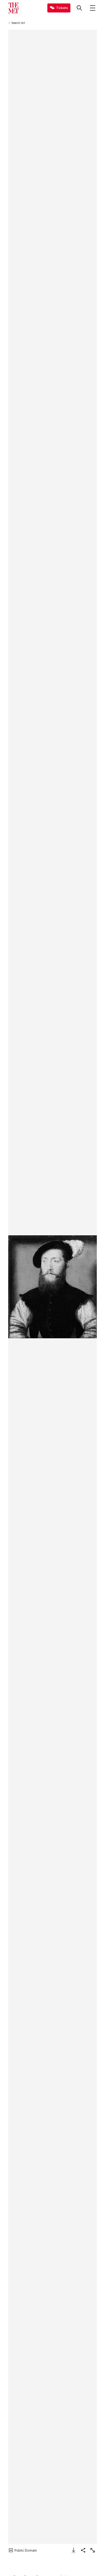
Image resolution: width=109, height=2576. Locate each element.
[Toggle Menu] (93, 8)
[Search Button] (79, 8)
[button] (53, 1287)
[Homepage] (13, 8)
